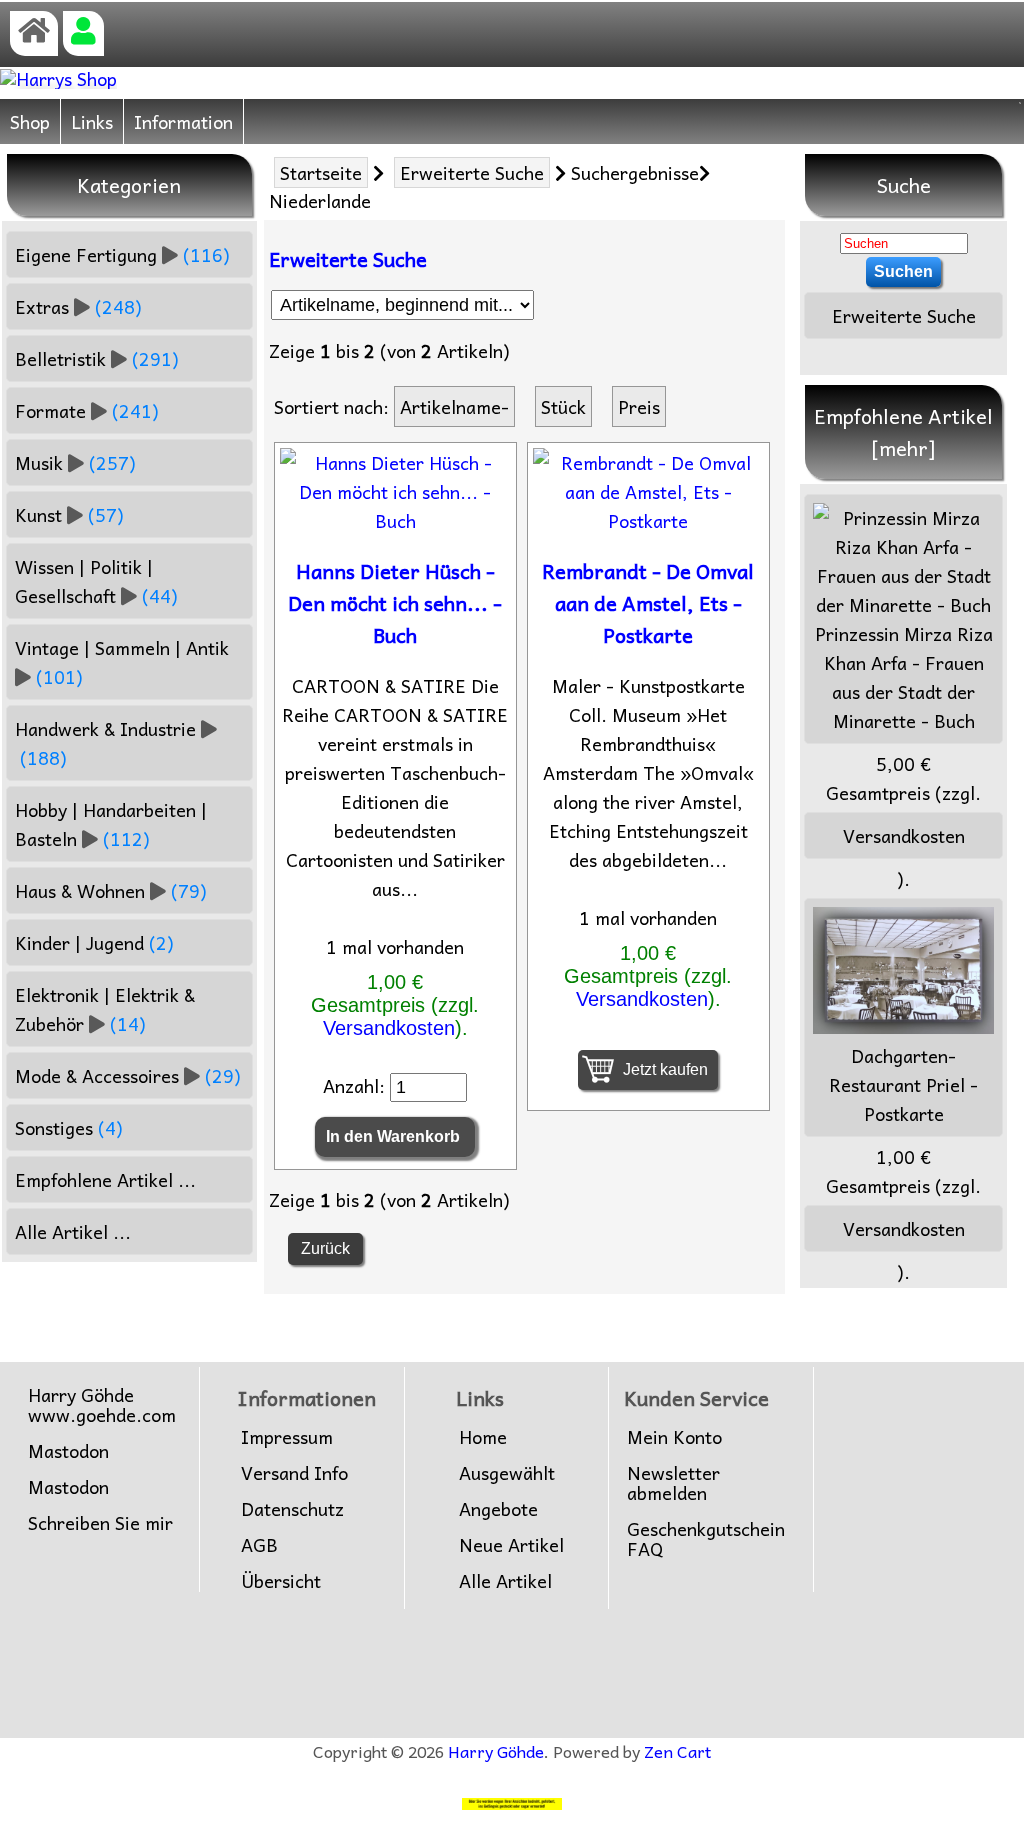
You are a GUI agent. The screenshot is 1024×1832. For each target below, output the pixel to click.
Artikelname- (454, 406)
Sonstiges (69, 1127)
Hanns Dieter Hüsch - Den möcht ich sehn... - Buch (395, 603)
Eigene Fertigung (122, 254)
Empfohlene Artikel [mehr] (903, 432)
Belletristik (97, 358)
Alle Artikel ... (73, 1231)
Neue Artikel (511, 1545)
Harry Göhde (496, 1751)
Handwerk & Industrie (105, 743)
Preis (639, 406)
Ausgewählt (507, 1473)
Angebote (498, 1509)
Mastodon (68, 1451)
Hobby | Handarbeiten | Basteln (111, 824)
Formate (87, 410)
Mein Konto (674, 1437)
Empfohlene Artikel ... (105, 1179)
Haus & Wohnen (111, 890)
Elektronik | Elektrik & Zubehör (105, 1009)
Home (483, 1437)
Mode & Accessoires (128, 1075)
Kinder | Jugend (94, 942)
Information (183, 121)
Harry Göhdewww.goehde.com (102, 1405)
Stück (563, 406)
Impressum (287, 1437)
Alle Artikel (505, 1581)
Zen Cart (677, 1751)
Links (92, 121)
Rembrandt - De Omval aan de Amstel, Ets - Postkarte (648, 603)
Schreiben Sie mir (100, 1523)
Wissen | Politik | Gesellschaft (96, 581)
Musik (75, 462)
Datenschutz (292, 1509)
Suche (904, 185)
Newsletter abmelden (673, 1483)
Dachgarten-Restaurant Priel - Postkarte (903, 1084)
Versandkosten (389, 1028)
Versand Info (294, 1473)
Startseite (321, 172)
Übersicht (281, 1581)
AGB (259, 1545)
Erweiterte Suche (472, 172)
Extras (78, 306)
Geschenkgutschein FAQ (706, 1539)
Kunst (69, 514)
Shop (30, 121)
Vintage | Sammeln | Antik (122, 662)
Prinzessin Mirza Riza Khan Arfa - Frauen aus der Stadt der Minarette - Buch (904, 677)
